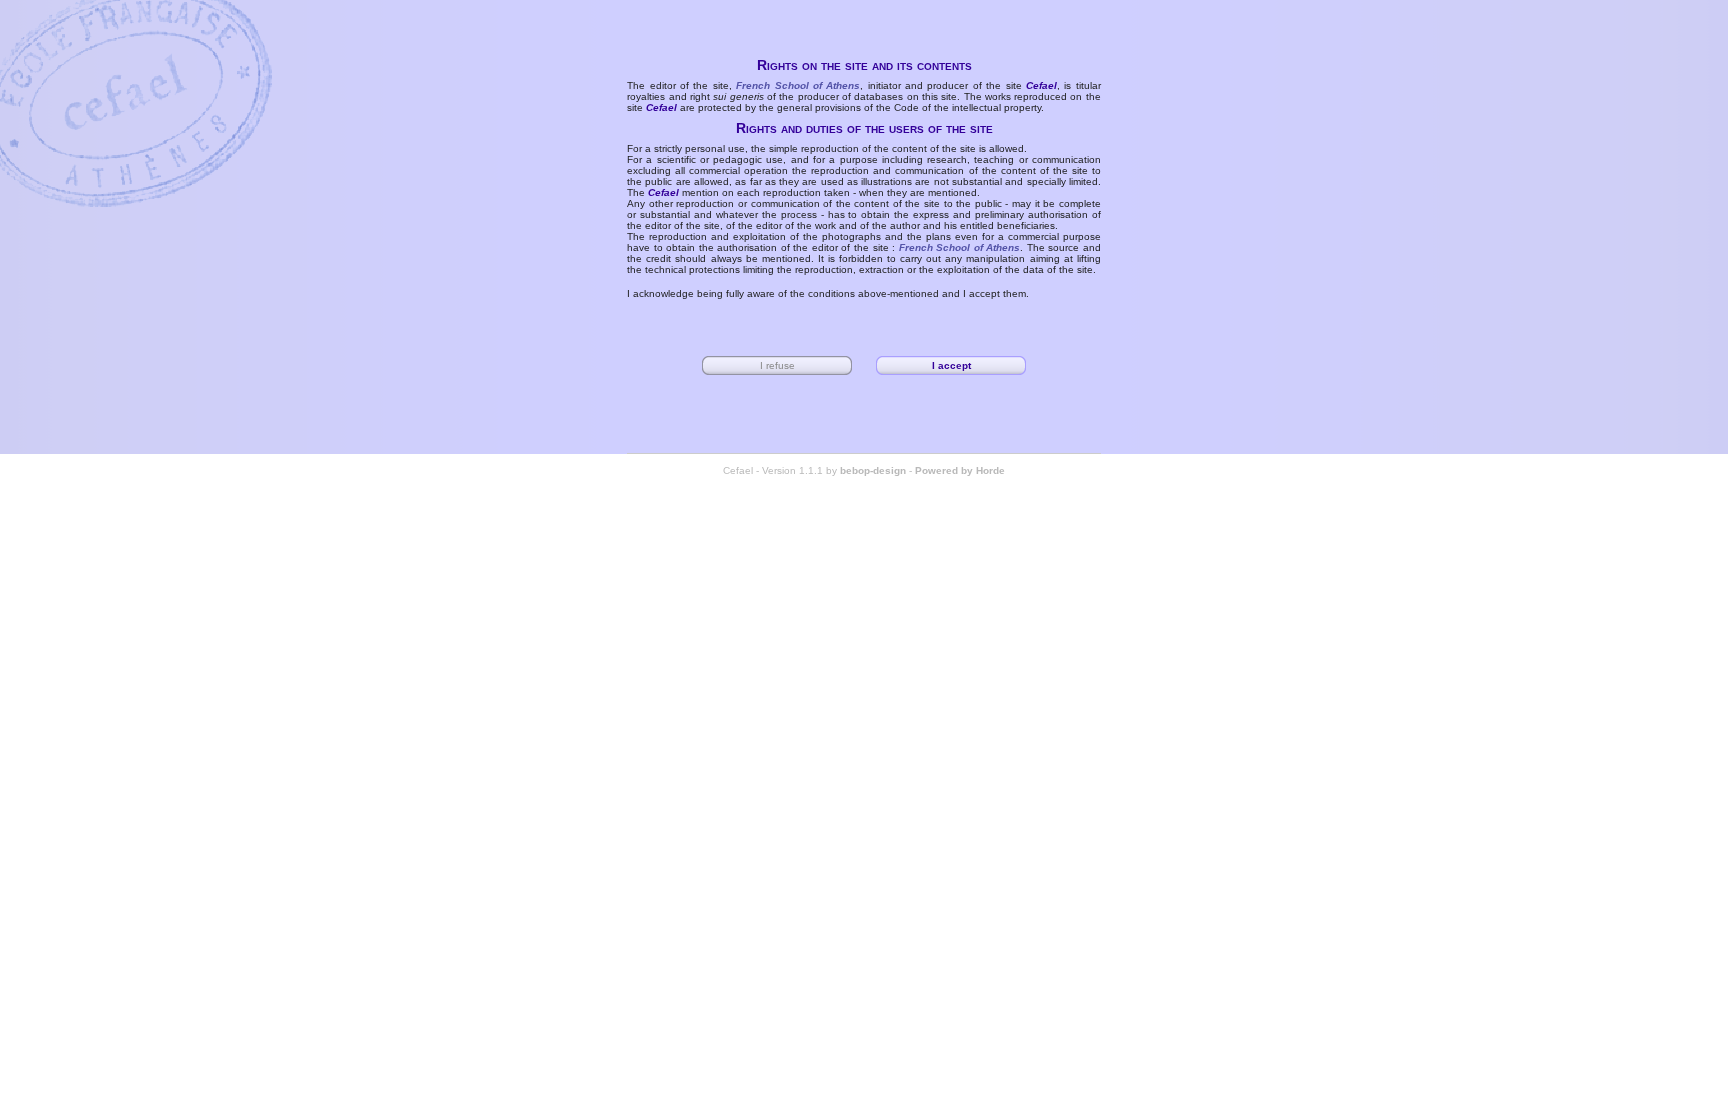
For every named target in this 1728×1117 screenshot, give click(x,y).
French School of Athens (798, 85)
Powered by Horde (960, 470)
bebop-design (873, 470)
